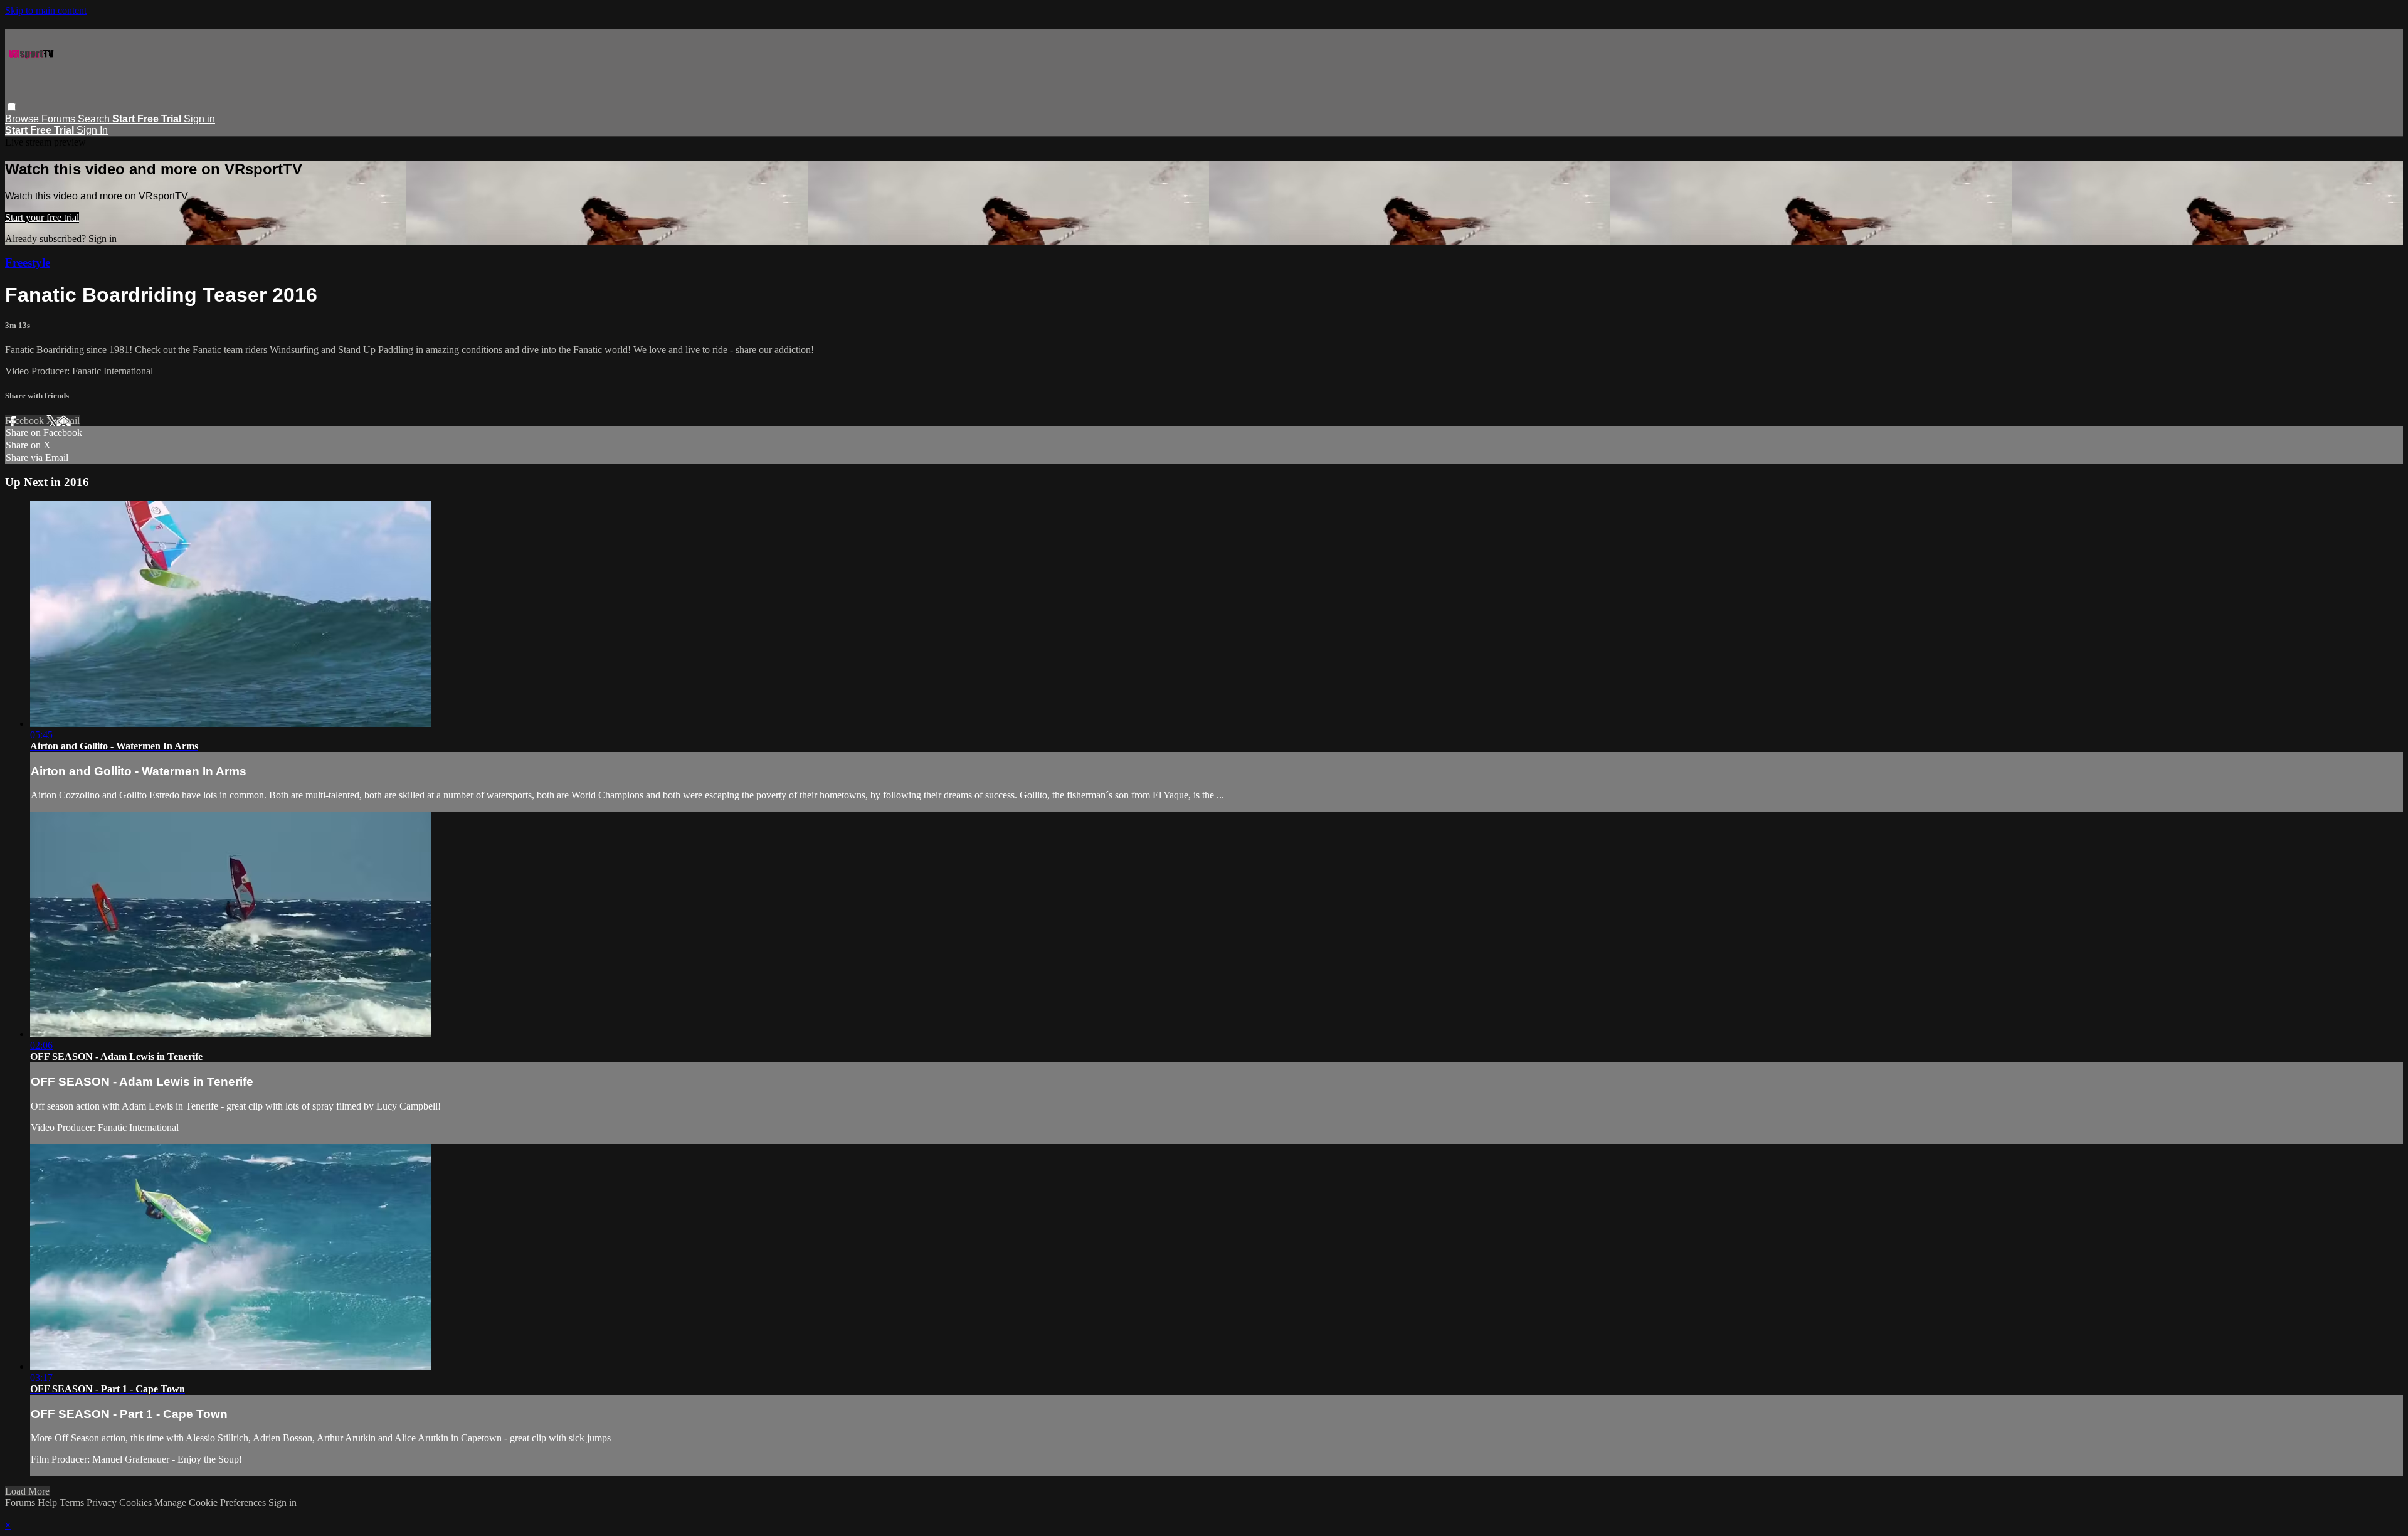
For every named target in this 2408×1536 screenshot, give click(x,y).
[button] (12, 107)
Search (95, 119)
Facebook (26, 421)
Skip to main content (46, 10)
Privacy (103, 1502)
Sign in (199, 119)
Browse (23, 119)
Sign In (92, 130)
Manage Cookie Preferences (211, 1502)
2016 (77, 482)
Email (68, 421)
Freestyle (28, 262)
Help (49, 1502)
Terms (73, 1502)
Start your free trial (42, 217)
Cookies (137, 1502)
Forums (60, 119)
